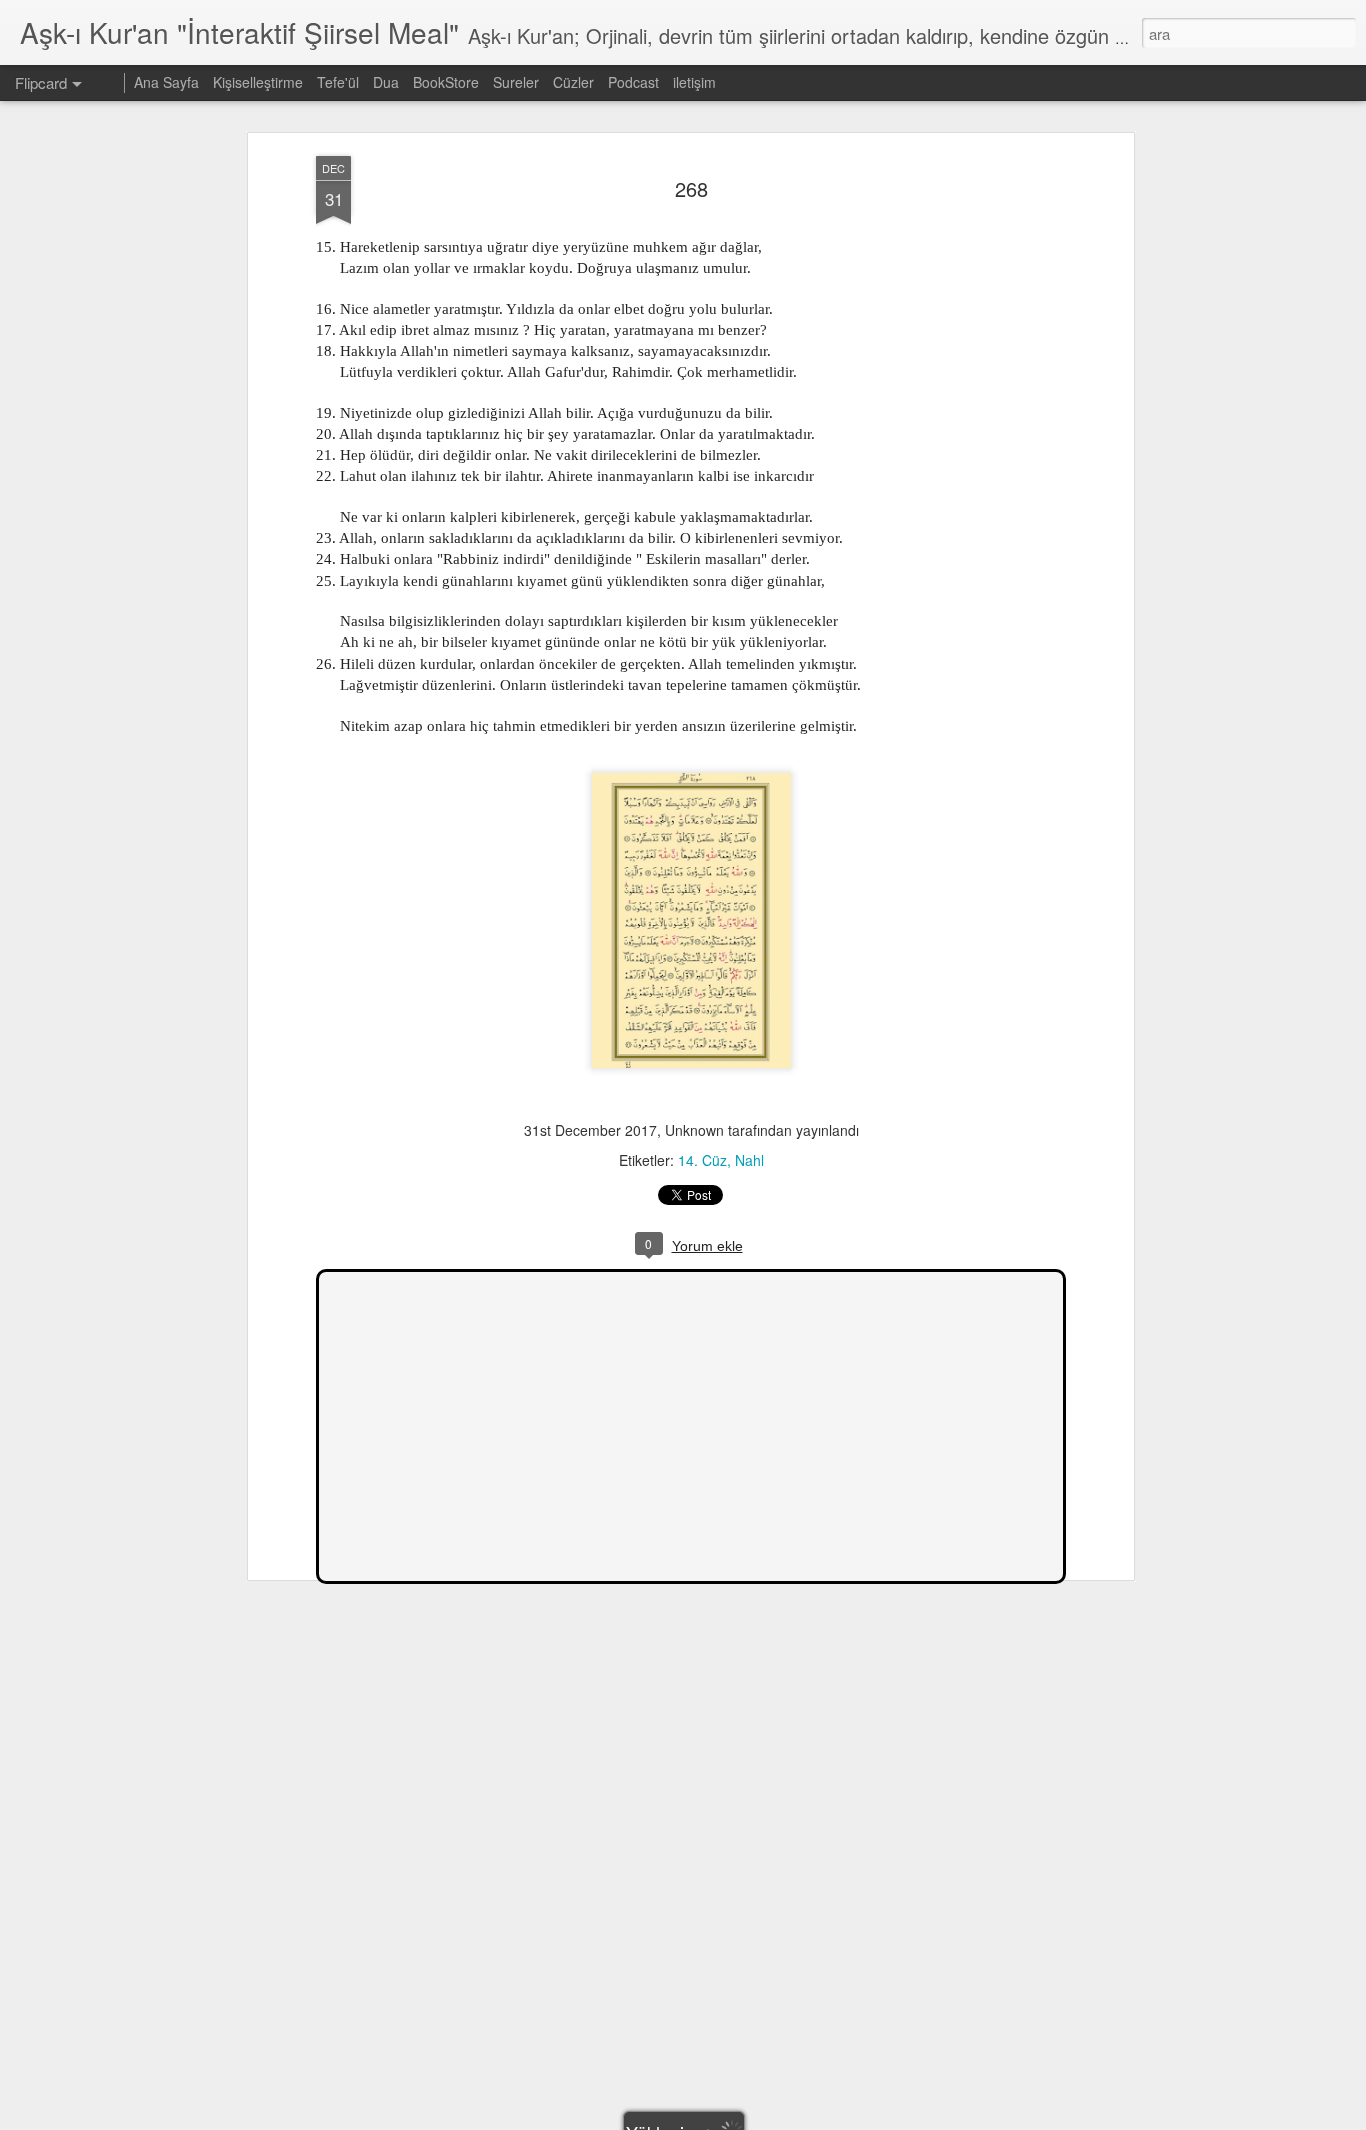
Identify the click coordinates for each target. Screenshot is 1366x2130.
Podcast (633, 82)
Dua (386, 82)
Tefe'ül (338, 82)
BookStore (446, 82)
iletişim (694, 82)
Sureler (516, 82)
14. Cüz (702, 1160)
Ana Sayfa (166, 82)
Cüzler (573, 82)
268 (691, 188)
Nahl (749, 1160)
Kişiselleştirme (258, 82)
